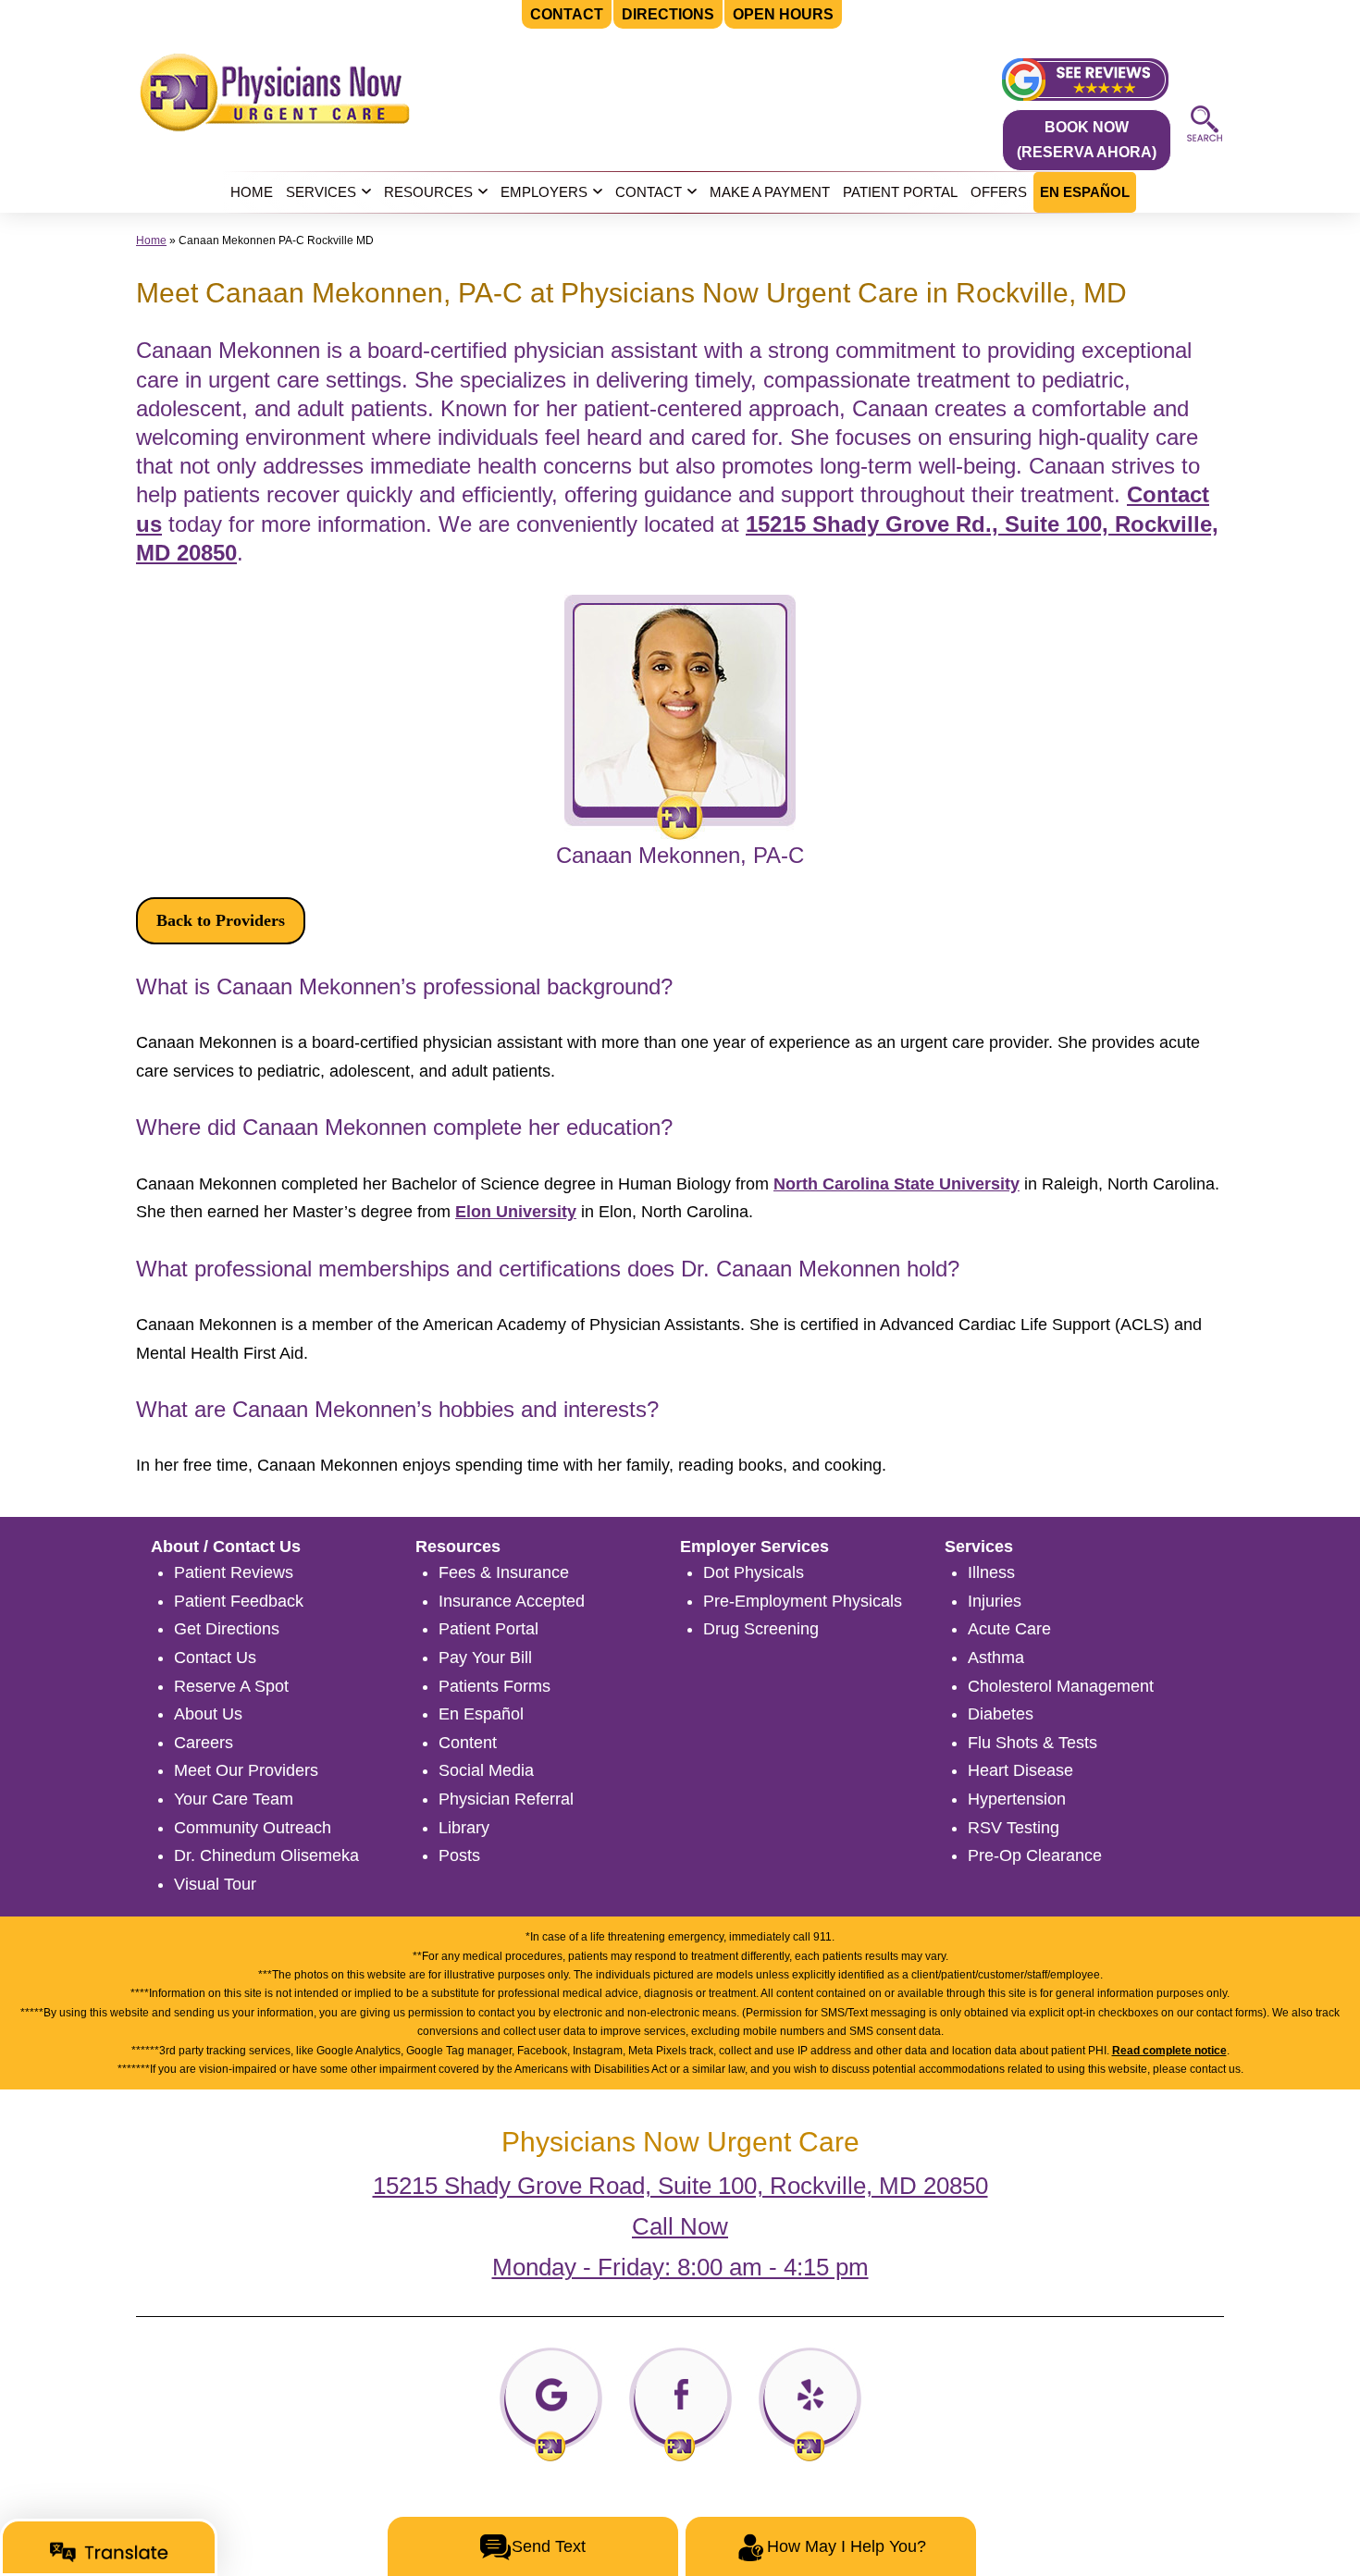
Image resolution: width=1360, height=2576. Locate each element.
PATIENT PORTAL (900, 192)
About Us (208, 1714)
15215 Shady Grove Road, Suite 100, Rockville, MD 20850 (680, 2186)
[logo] (275, 91)
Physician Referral (506, 1799)
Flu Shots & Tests (1032, 1743)
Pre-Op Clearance (1035, 1855)
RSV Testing (1014, 1828)
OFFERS (999, 192)
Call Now (680, 2226)
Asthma (996, 1658)
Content (468, 1743)
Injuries (995, 1601)
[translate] (109, 2552)
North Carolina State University (896, 1184)
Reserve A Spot (231, 1686)
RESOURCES (428, 192)
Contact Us (215, 1658)
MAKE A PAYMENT (770, 192)
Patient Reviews (234, 1572)
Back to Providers (221, 920)
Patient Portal (488, 1629)
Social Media (486, 1770)
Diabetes (1001, 1714)
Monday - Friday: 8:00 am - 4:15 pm (680, 2267)
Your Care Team (234, 1799)
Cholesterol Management (1061, 1686)
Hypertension (1017, 1799)
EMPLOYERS (544, 192)
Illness (991, 1572)
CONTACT (649, 192)
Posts (459, 1855)
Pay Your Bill (485, 1658)
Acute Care (1009, 1629)
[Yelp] (810, 2403)
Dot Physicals (754, 1572)
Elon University (516, 1212)
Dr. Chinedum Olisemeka (266, 1855)
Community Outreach (253, 1828)
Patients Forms (495, 1686)
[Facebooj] (680, 2403)
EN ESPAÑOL (1085, 192)
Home (151, 240)
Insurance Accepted (512, 1601)
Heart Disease (1020, 1770)
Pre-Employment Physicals (803, 1601)
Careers (204, 1743)
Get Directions (227, 1629)
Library (464, 1828)
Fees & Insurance (504, 1572)
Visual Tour (215, 1884)
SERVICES (321, 192)
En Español (481, 1714)
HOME (252, 192)
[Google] (551, 2403)
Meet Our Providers (246, 1770)
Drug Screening (761, 1629)
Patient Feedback (239, 1601)
